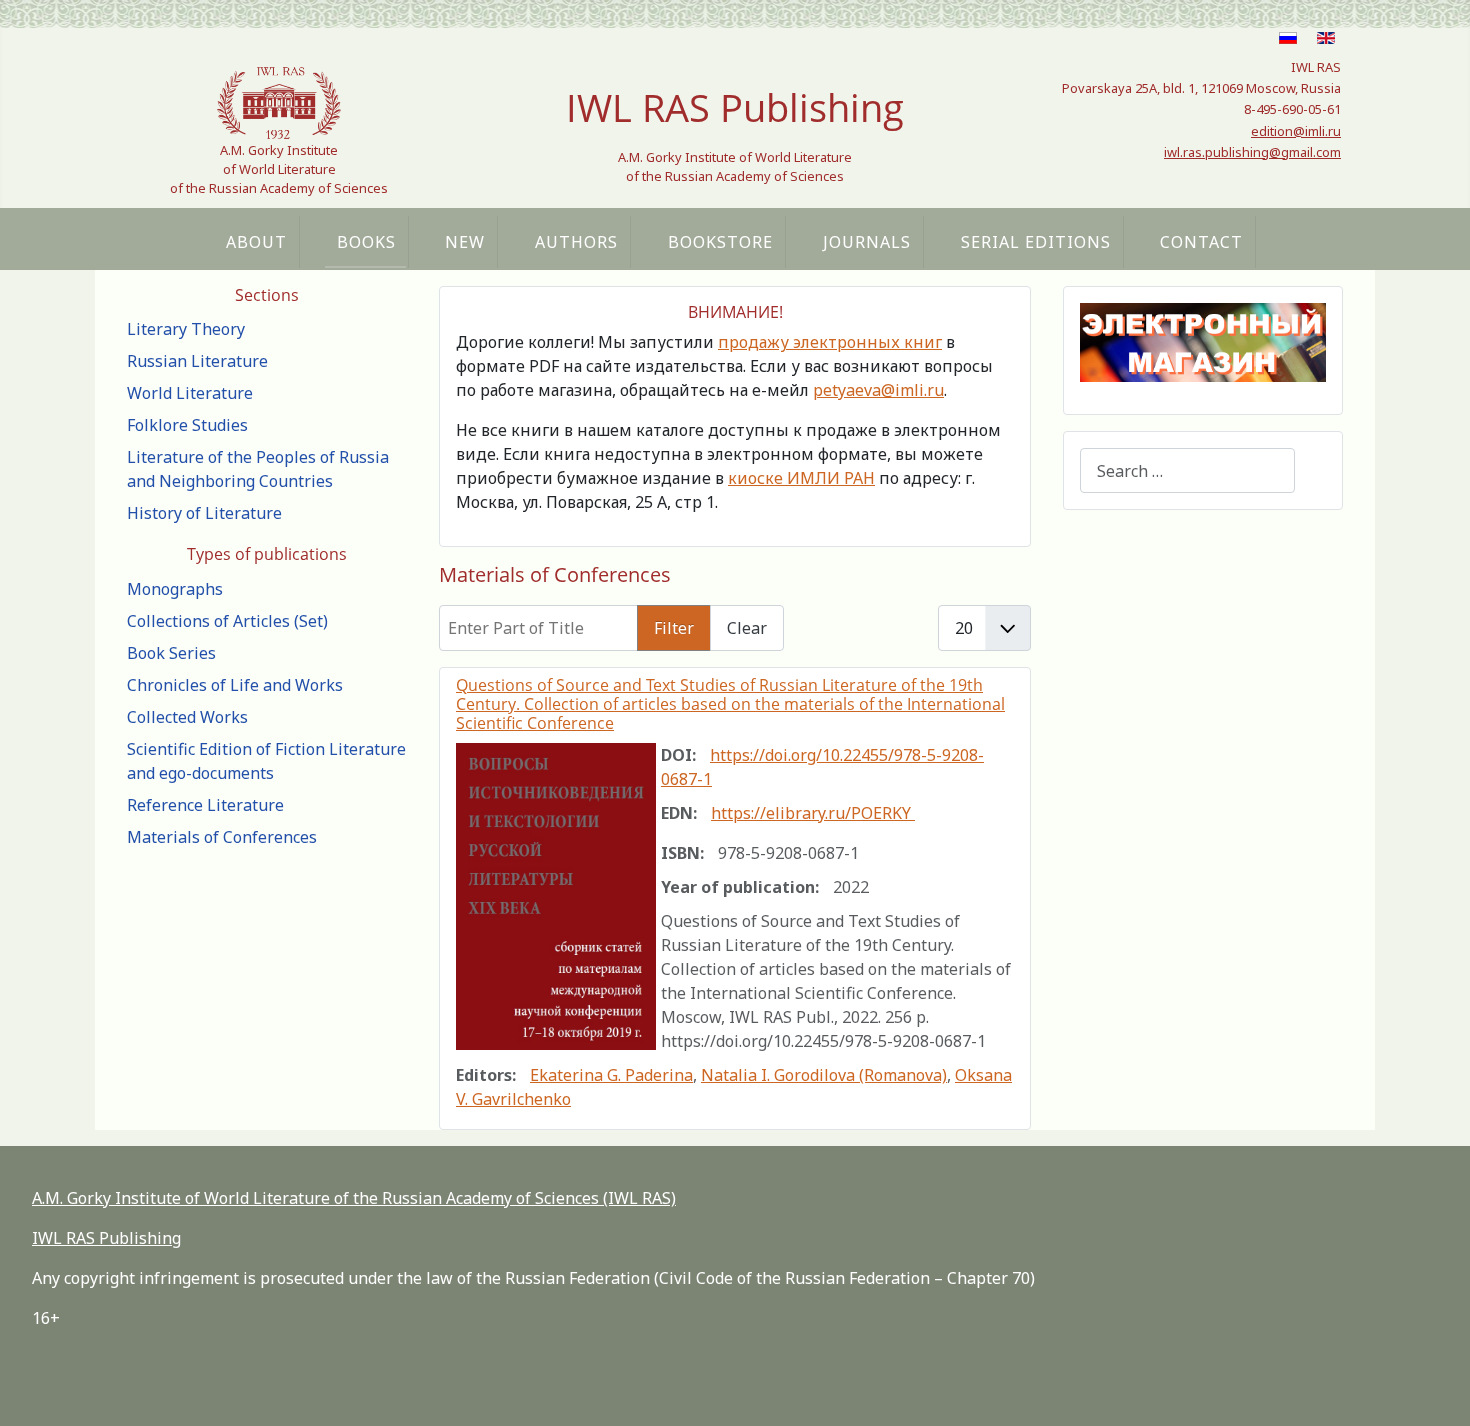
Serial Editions (1036, 242)
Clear (747, 628)
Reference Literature (205, 805)
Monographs (175, 589)
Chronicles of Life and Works (235, 685)
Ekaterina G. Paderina (611, 1075)
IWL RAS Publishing (106, 1238)
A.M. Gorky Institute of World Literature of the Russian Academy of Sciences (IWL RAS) (354, 1198)
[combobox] (1187, 470)
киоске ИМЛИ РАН (801, 478)
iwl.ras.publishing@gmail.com (1252, 152)
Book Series (171, 653)
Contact (1201, 242)
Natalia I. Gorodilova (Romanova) (824, 1075)
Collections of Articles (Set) (227, 621)
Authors (576, 242)
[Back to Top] (1435, 1389)
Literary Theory (186, 329)
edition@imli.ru (1296, 131)
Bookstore (720, 242)
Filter (674, 628)
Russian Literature (197, 361)
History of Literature (204, 513)
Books (366, 242)
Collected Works (187, 717)
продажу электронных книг (830, 342)
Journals (867, 242)
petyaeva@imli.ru (878, 390)
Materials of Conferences (222, 837)
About (256, 242)
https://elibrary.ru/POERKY (813, 813)
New (465, 242)
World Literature (190, 393)
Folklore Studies (187, 425)
